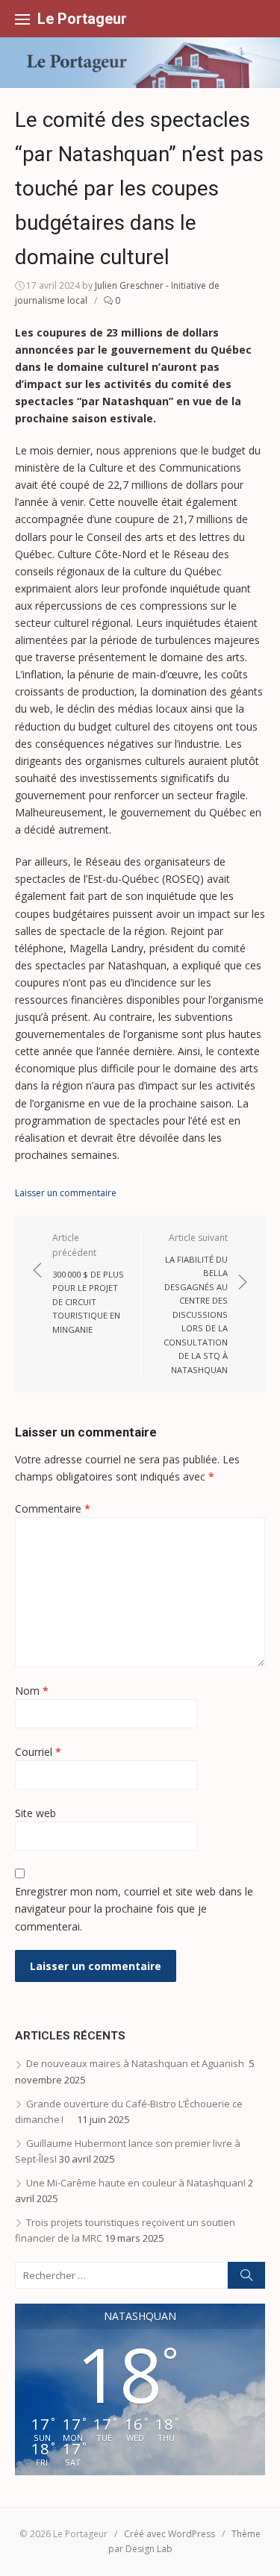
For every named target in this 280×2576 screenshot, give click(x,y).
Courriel (38, 1752)
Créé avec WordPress (169, 2534)
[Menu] (22, 19)
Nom (32, 1691)
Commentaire (53, 1509)
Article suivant (196, 1303)
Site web (35, 1813)
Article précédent (88, 1283)
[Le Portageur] (140, 63)
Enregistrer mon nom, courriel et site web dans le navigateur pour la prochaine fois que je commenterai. (134, 1908)
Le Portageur (82, 19)
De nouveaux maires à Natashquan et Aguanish (136, 2063)
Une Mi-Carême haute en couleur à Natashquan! (136, 2183)
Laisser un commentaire (66, 1193)
